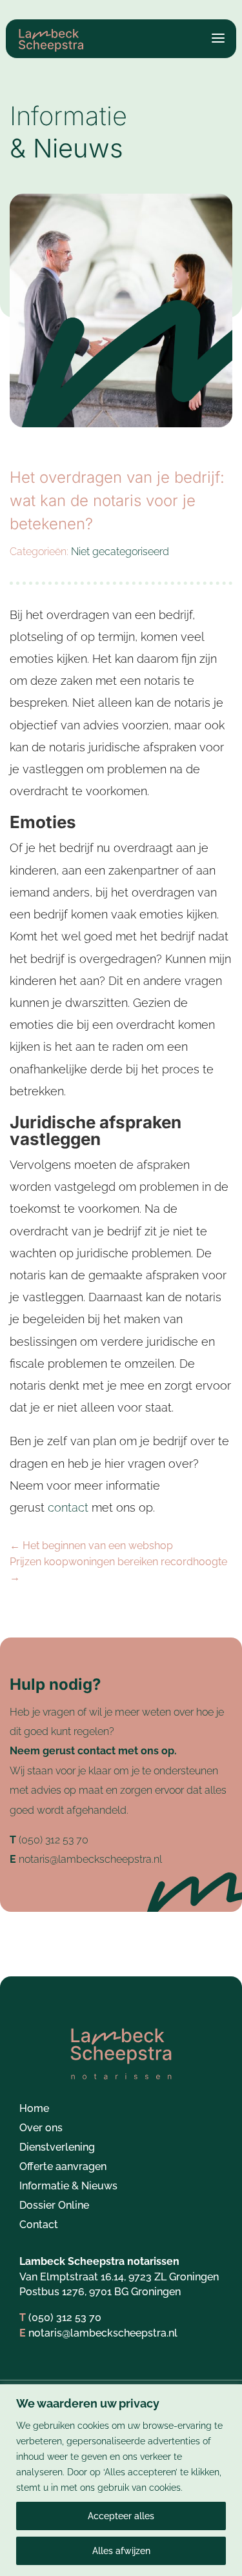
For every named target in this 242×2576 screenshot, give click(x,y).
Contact (39, 2226)
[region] (121, 2480)
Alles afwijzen (121, 2551)
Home (34, 2109)
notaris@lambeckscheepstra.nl (90, 1859)
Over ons (41, 2129)
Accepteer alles (121, 2516)
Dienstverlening (57, 2148)
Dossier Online (54, 2206)
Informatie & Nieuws (68, 2187)
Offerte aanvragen (63, 2167)
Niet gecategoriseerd (120, 552)
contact (70, 1507)
